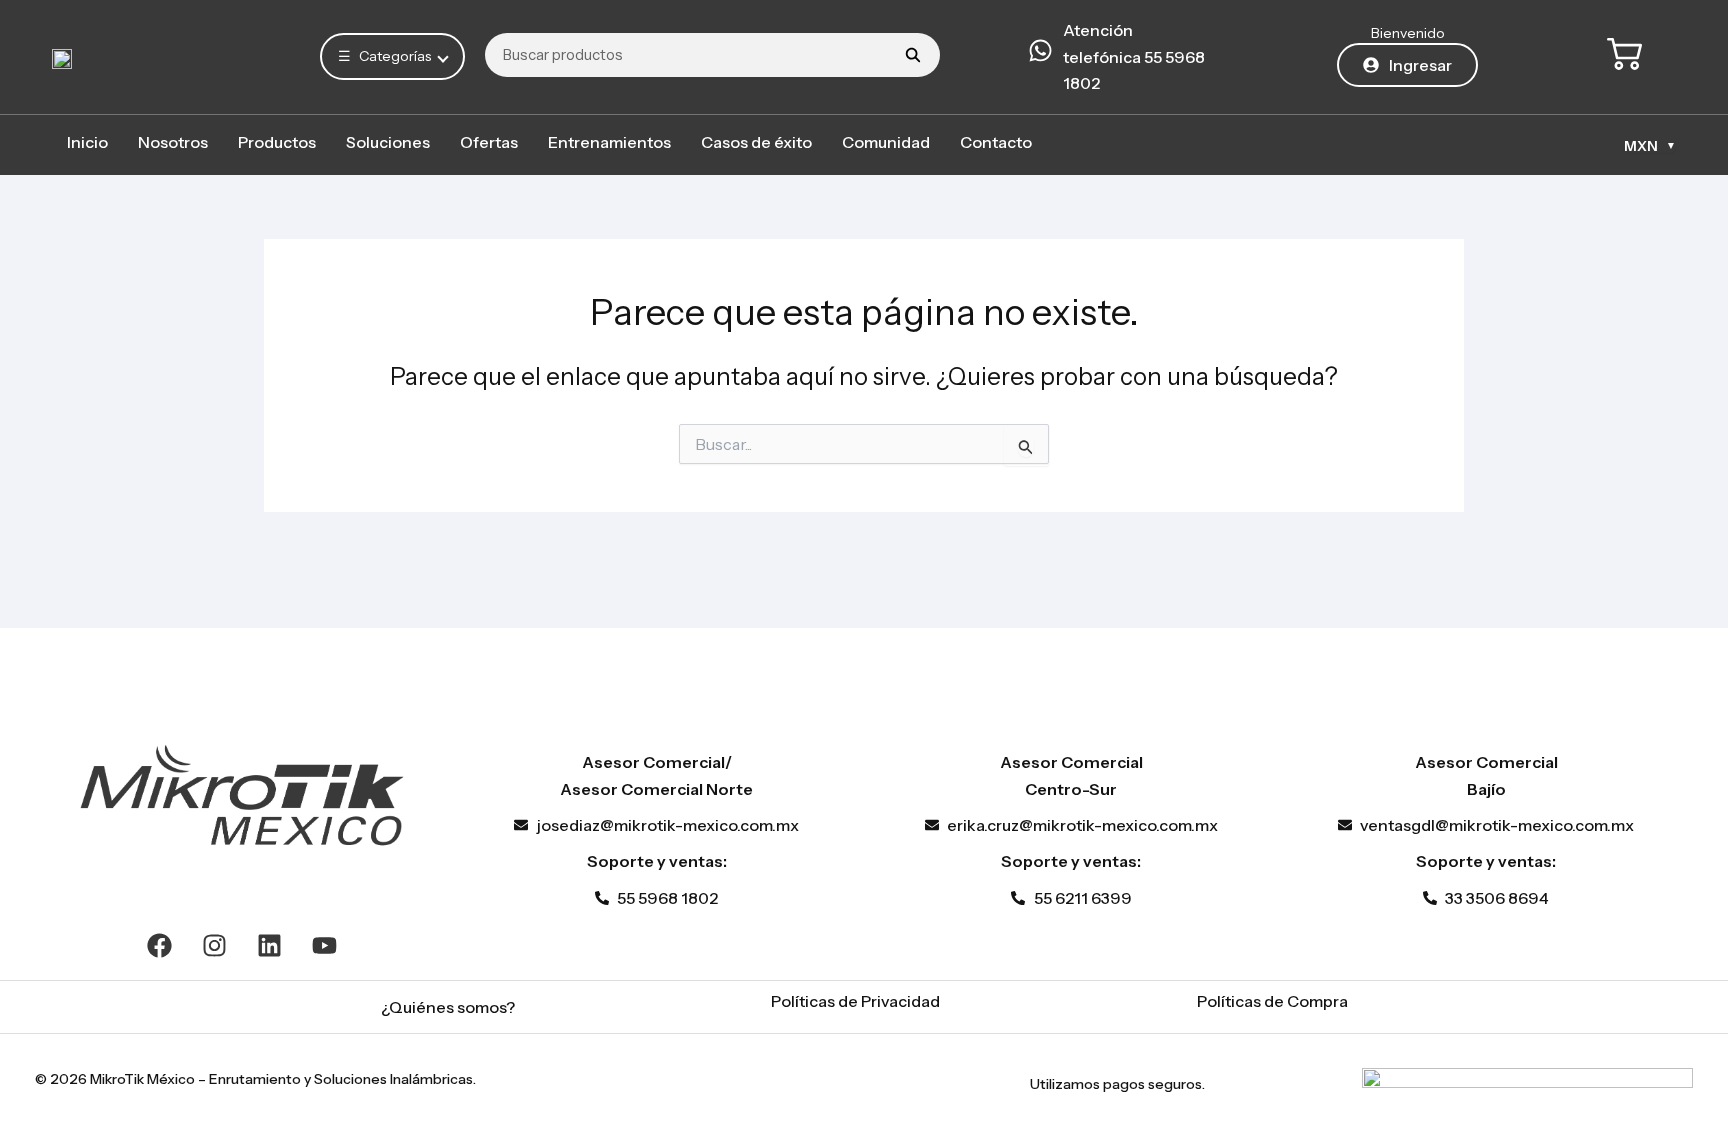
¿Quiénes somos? (448, 1007)
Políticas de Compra (1272, 1001)
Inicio (87, 142)
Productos (277, 142)
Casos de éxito (756, 142)
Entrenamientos (609, 142)
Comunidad (886, 142)
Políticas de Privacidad (855, 1001)
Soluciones (388, 142)
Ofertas (489, 142)
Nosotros (173, 142)
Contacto (996, 142)
